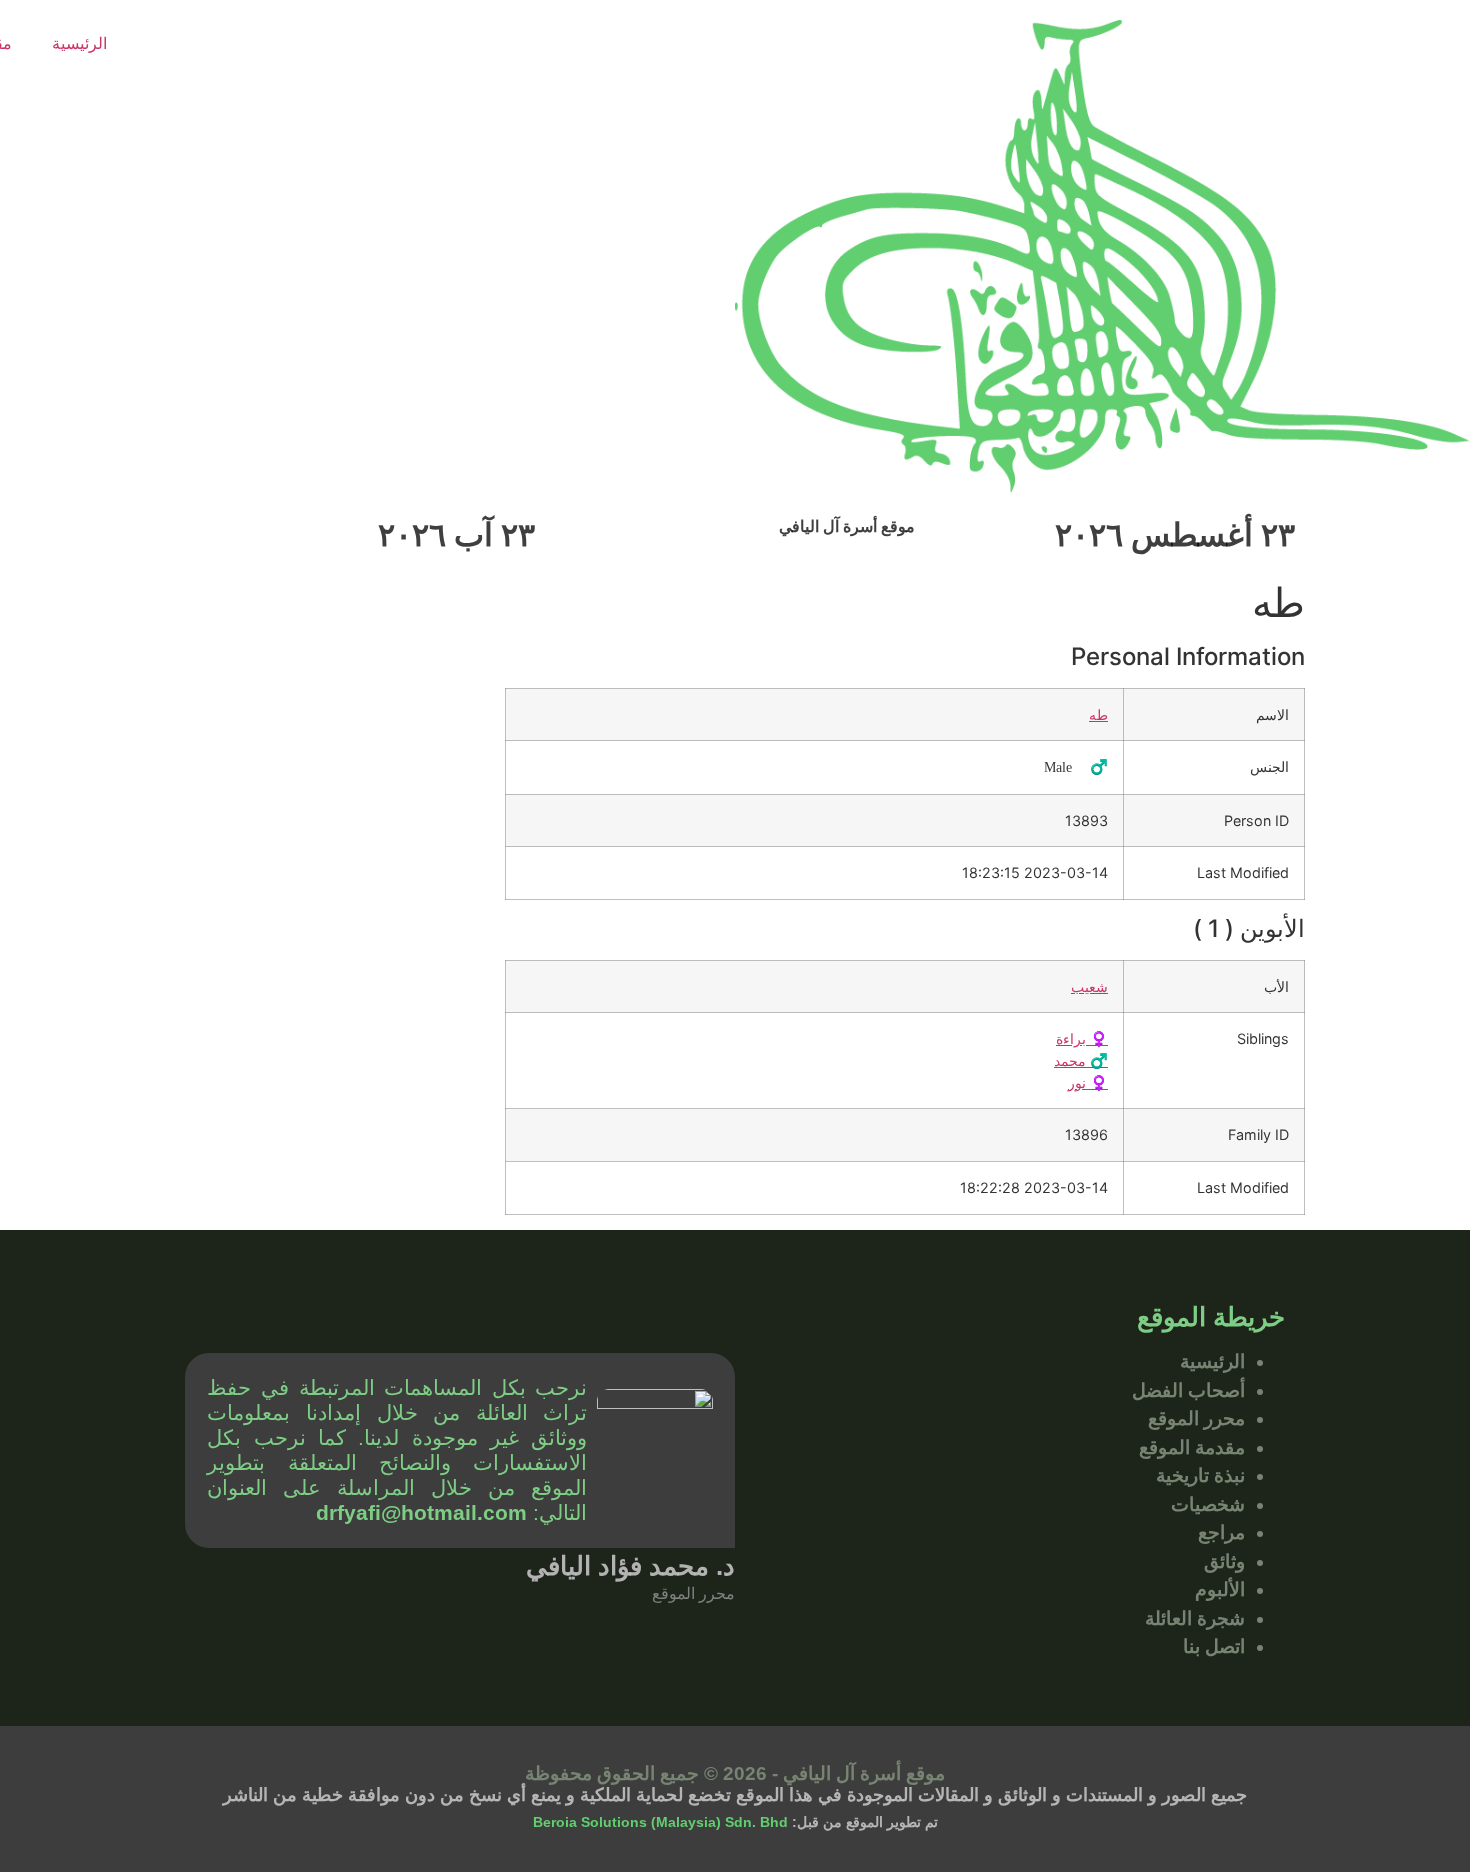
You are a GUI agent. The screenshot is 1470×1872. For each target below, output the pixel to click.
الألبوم (1220, 1589)
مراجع (1221, 1532)
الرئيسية (79, 43)
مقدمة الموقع (1192, 1447)
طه (1098, 714)
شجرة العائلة (1195, 1618)
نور (1088, 1082)
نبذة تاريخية (1200, 1475)
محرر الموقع (1196, 1418)
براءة (1082, 1038)
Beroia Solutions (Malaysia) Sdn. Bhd (660, 1822)
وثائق (1224, 1561)
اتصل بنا (1214, 1646)
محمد (1081, 1060)
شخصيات (1208, 1504)
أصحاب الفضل (1188, 1390)
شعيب (1089, 986)
